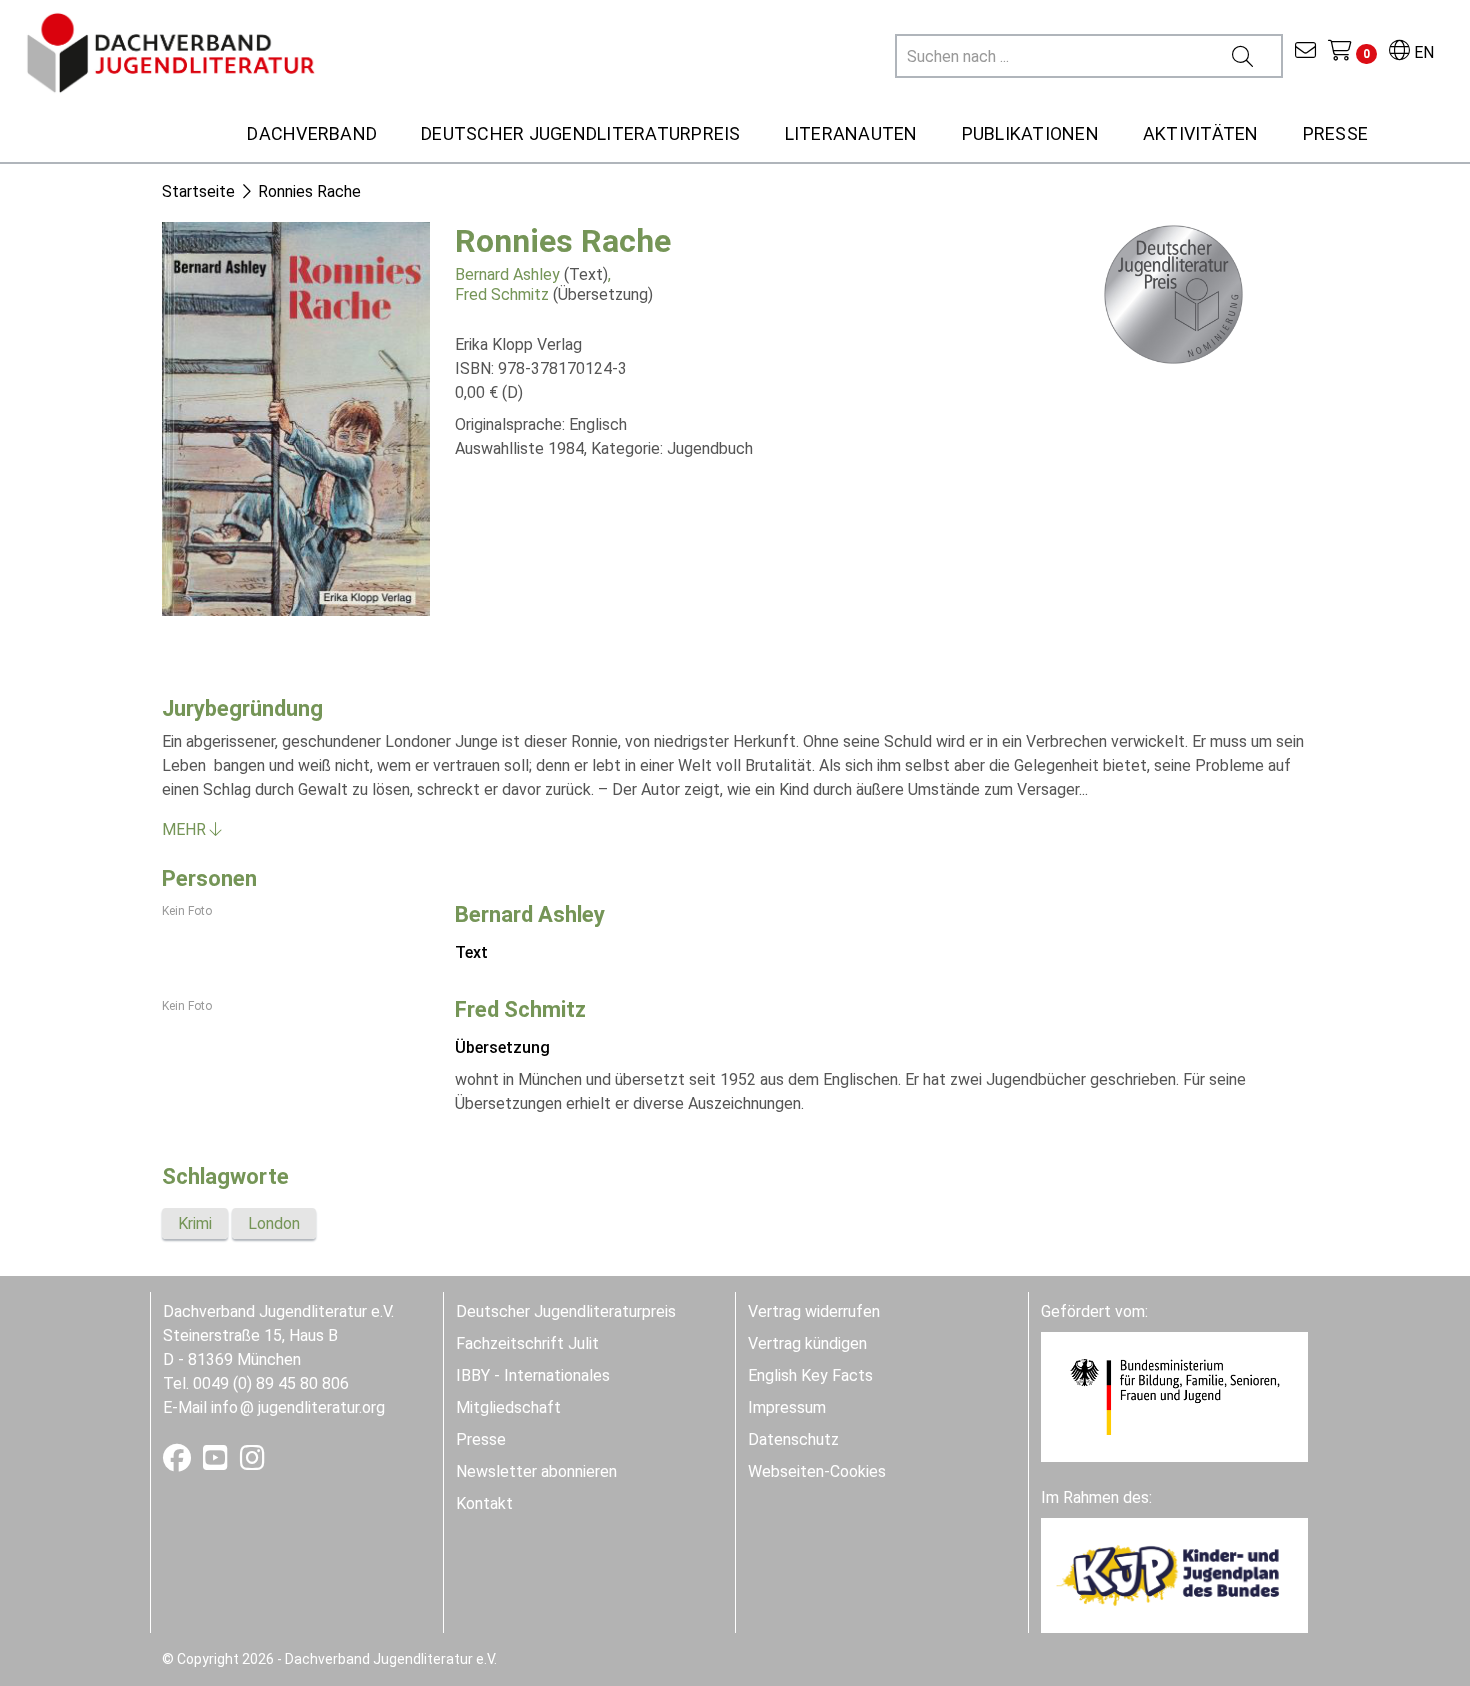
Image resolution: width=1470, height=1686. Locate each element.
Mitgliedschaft (508, 1407)
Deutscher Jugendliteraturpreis (566, 1311)
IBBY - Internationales (533, 1375)
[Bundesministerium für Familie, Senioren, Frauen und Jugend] (1174, 1395)
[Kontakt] (1305, 52)
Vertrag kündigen (807, 1343)
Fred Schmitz (502, 294)
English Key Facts (810, 1375)
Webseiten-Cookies (817, 1471)
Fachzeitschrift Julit (527, 1343)
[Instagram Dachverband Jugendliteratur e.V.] (252, 1462)
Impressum (787, 1407)
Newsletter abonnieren (536, 1471)
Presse (481, 1439)
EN (1422, 52)
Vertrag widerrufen (814, 1311)
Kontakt (484, 1503)
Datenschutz (793, 1439)
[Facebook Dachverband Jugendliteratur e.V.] (179, 1462)
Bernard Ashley (507, 274)
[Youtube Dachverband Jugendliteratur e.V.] (217, 1462)
